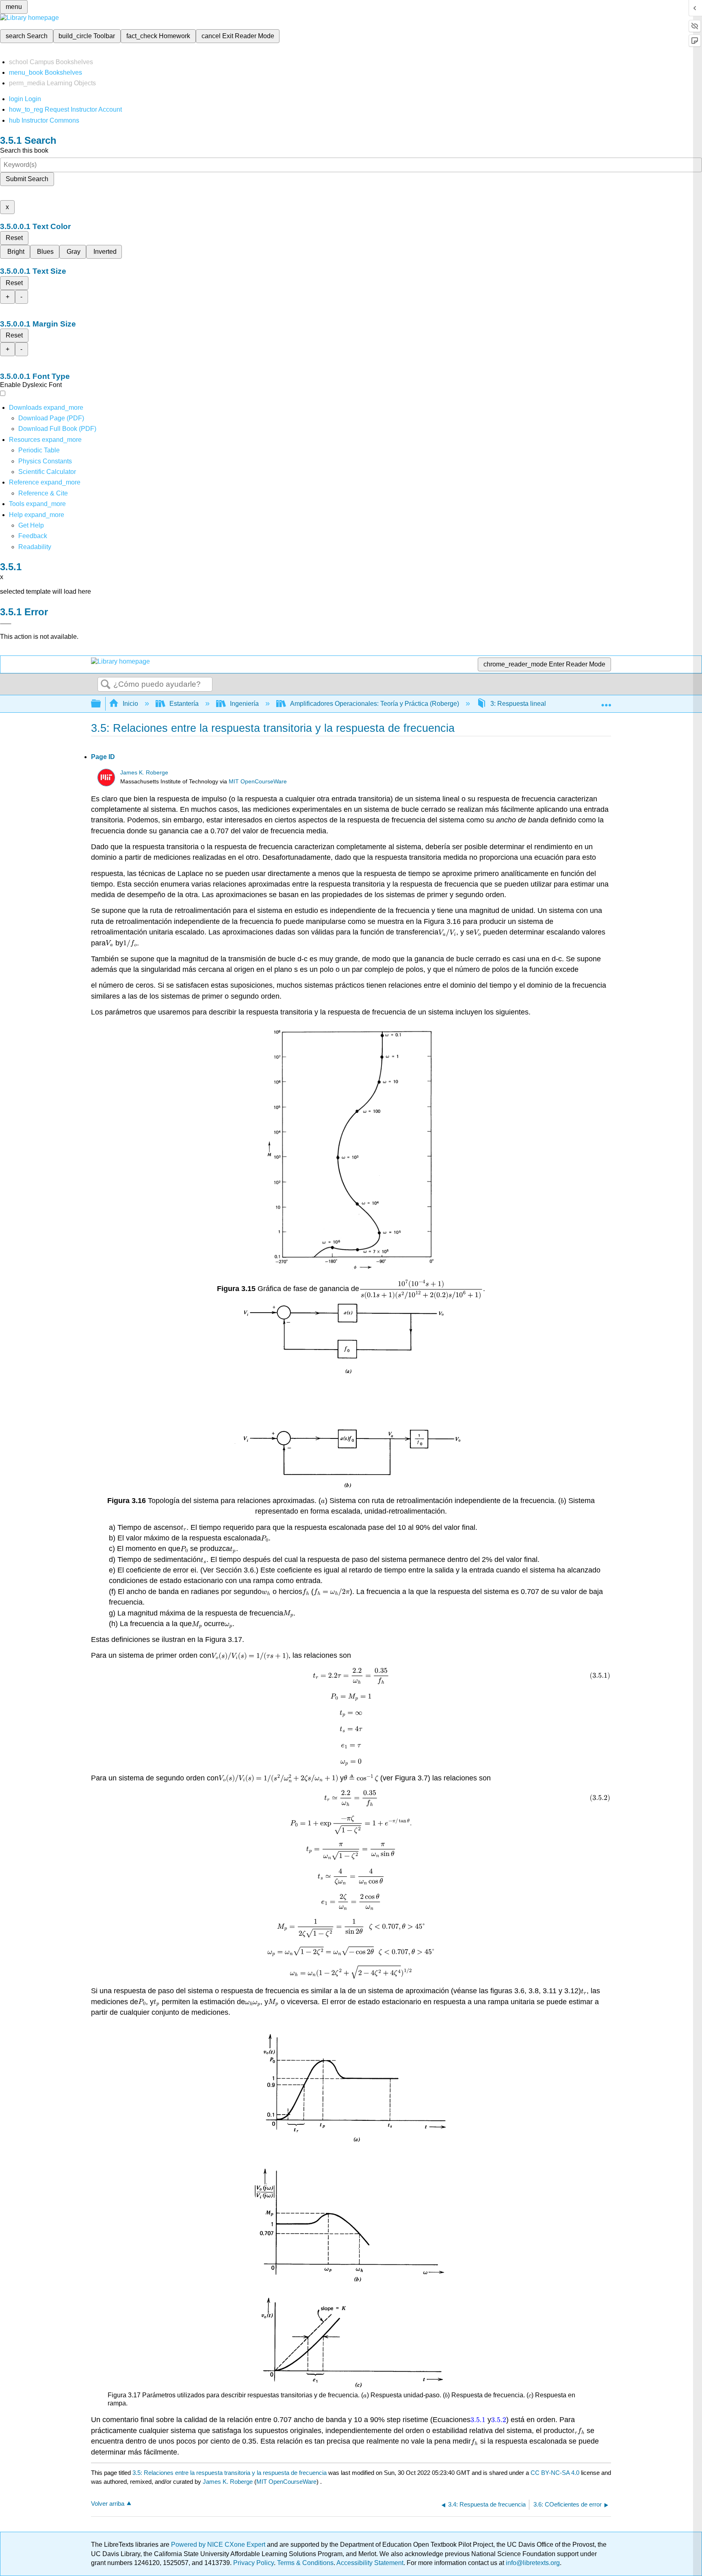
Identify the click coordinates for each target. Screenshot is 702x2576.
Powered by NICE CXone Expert (219, 2545)
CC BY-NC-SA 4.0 (555, 2473)
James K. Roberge (144, 773)
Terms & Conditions (305, 2563)
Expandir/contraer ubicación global (606, 701)
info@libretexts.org (532, 2563)
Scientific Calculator (47, 472)
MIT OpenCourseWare (258, 782)
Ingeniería (244, 704)
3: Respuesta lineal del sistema (535, 704)
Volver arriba (108, 2504)
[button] (33, 536)
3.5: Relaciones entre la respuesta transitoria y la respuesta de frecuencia (230, 2473)
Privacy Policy (253, 2563)
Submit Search (27, 179)
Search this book (24, 150)
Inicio (130, 704)
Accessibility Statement (370, 2563)
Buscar (106, 685)
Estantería (184, 704)
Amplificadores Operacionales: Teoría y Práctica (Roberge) (375, 704)
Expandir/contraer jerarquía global (101, 704)
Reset (14, 238)
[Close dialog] (6, 624)
